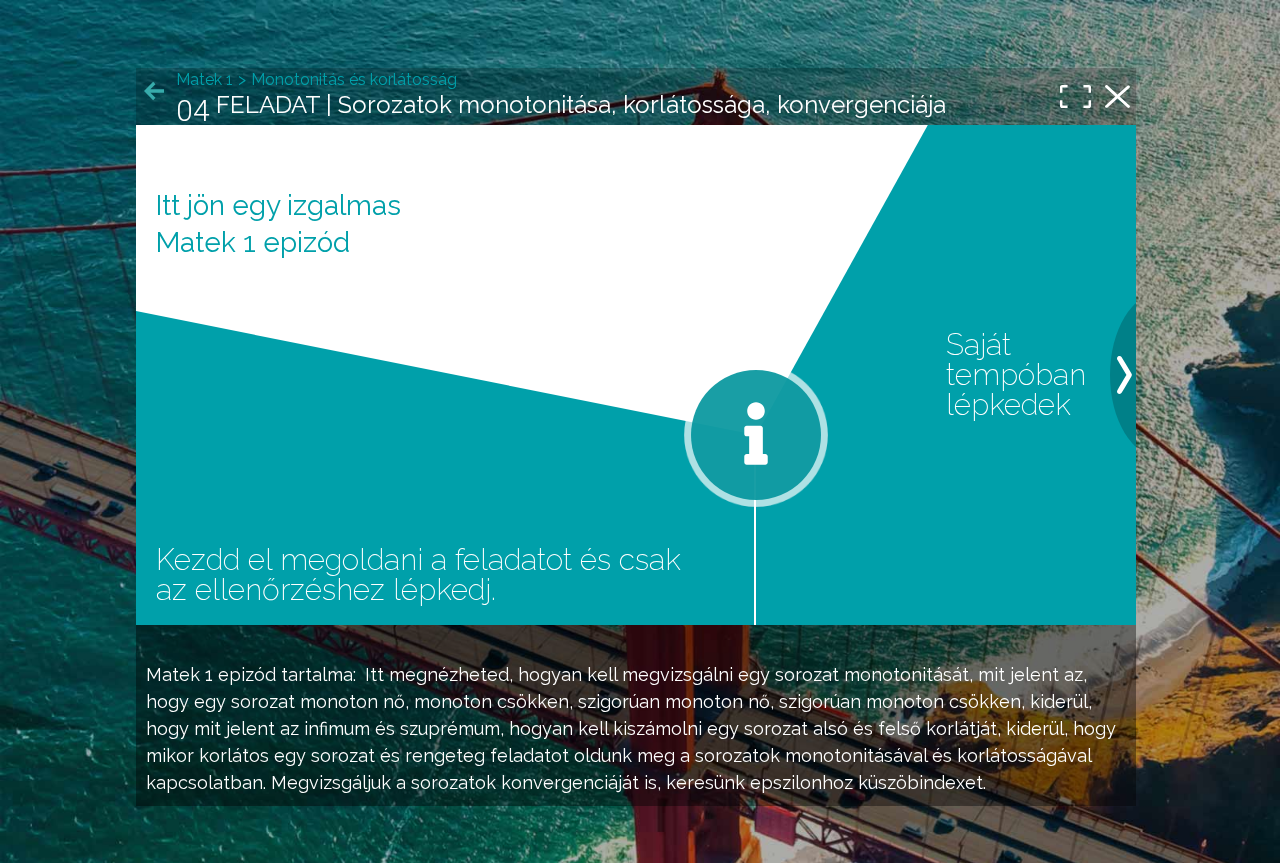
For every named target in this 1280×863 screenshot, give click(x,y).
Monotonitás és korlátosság (354, 79)
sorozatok (737, 755)
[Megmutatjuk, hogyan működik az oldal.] (756, 435)
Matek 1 (179, 674)
